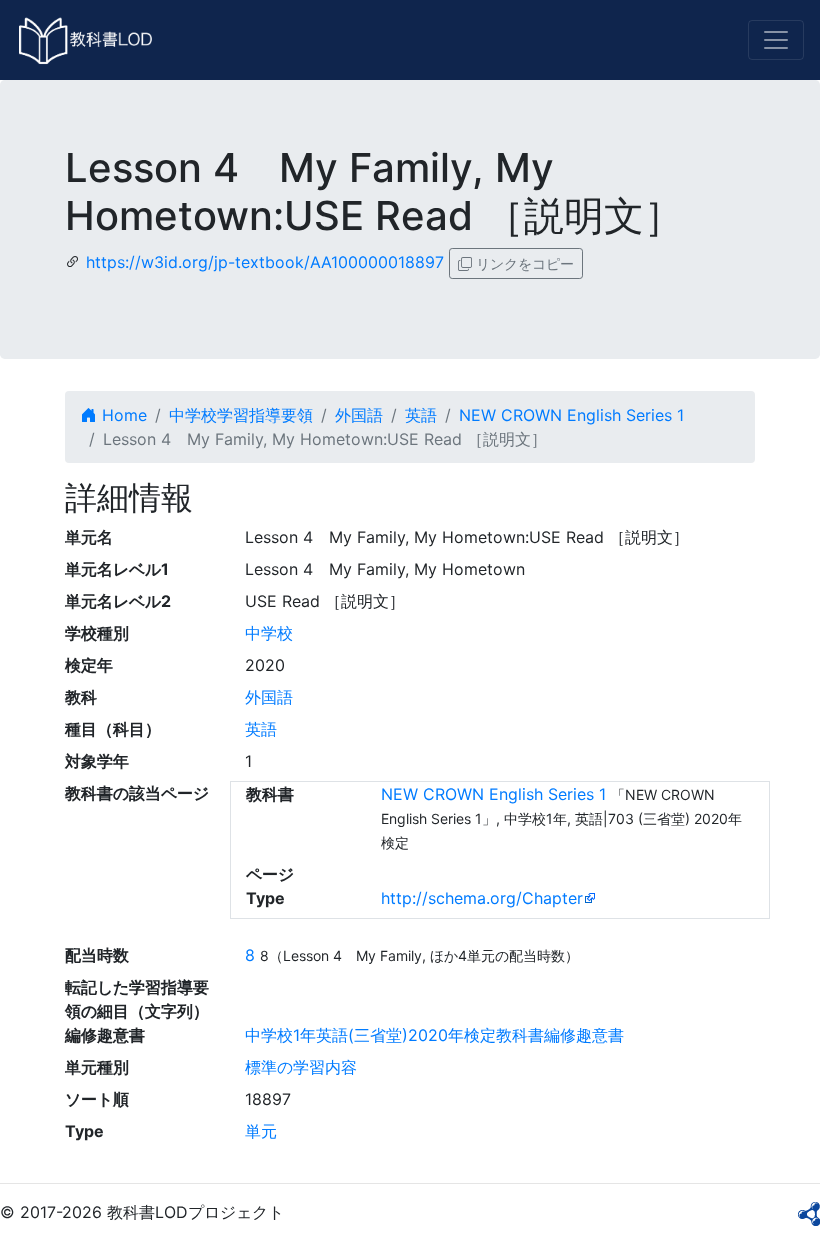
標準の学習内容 (301, 1067)
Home (122, 415)
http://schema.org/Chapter (482, 898)
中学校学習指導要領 (241, 415)
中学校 (269, 633)
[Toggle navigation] (776, 40)
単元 (261, 1131)
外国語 (359, 415)
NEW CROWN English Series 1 (571, 415)
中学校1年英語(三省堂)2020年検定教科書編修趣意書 (434, 1035)
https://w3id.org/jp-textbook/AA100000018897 (265, 262)
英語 (421, 415)
